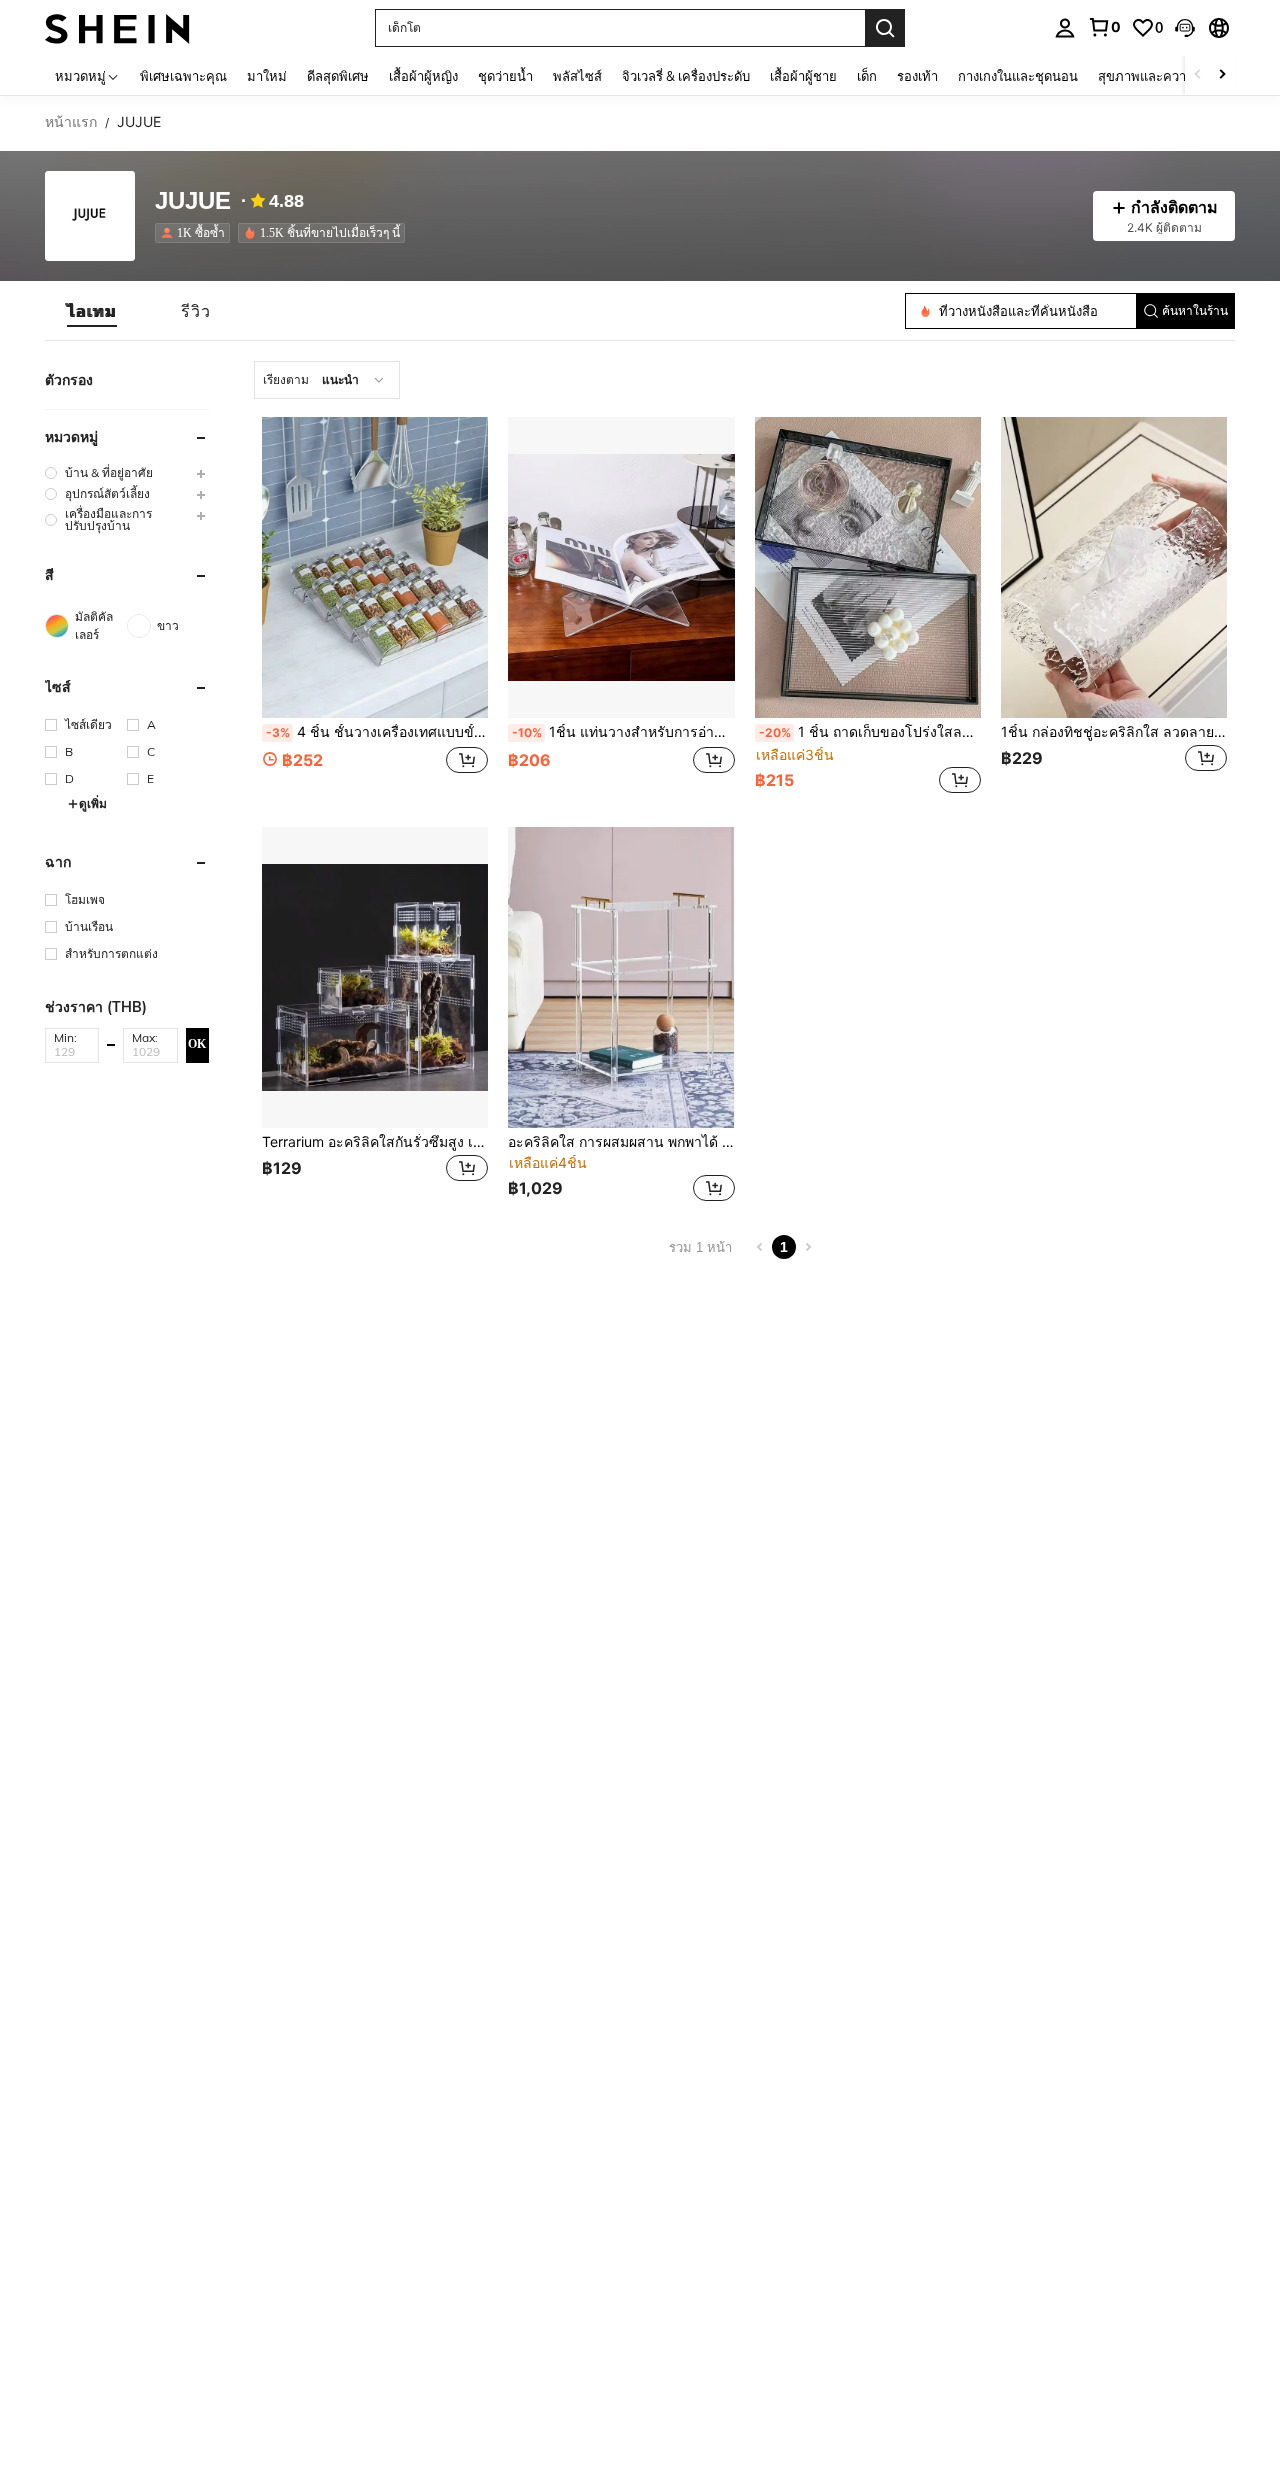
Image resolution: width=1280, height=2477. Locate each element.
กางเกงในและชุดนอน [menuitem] (1018, 76)
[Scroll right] (1222, 75)
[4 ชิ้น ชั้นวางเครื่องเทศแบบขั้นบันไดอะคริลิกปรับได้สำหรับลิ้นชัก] (375, 567)
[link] (1104, 27)
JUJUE (193, 201)
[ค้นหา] (885, 28)
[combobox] (327, 380)
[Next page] (808, 1247)
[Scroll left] (1198, 75)
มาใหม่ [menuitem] (267, 76)
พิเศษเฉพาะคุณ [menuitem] (183, 76)
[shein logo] (117, 27)
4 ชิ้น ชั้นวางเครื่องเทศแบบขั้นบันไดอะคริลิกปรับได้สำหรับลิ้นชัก (377, 732)
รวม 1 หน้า (700, 1247)
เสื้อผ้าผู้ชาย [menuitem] (803, 76)
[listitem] (196, 233)
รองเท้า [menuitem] (917, 76)
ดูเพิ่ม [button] (93, 803)
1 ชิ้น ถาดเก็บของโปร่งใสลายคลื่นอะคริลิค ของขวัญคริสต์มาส (870, 732)
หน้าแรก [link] (71, 122)
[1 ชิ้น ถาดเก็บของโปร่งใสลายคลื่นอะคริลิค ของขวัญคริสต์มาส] (868, 567)
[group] (127, 472)
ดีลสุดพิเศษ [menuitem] (338, 76)
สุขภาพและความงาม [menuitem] (1157, 76)
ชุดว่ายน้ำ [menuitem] (505, 76)
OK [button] (197, 1044)
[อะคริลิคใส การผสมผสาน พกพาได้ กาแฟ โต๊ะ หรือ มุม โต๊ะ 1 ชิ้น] (621, 977)
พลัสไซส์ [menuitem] (577, 76)
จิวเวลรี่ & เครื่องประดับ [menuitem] (686, 76)
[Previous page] (760, 1247)
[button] (1185, 28)
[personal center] (1065, 28)
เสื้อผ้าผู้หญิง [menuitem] (423, 76)
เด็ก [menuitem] (867, 76)
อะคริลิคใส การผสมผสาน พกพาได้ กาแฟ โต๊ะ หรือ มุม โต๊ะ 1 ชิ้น (621, 1142)
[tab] (92, 311)
